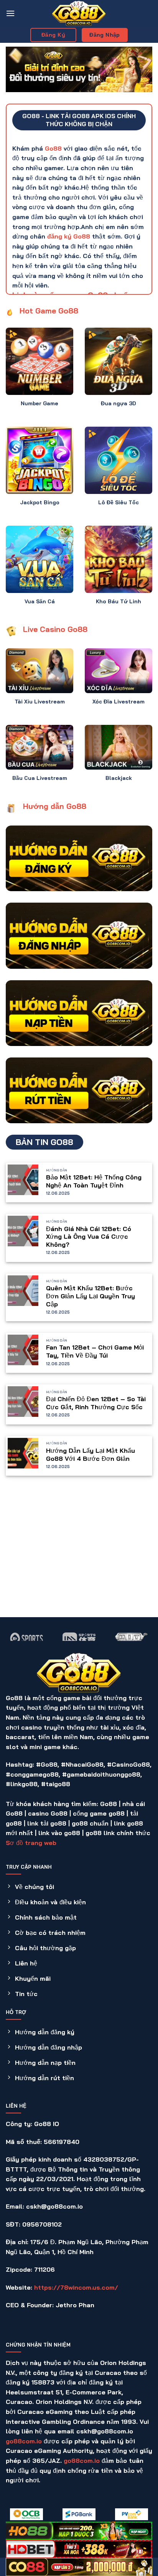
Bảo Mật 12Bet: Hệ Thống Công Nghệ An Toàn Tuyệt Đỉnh (94, 1181)
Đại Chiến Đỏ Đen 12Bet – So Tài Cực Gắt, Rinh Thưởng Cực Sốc (96, 1403)
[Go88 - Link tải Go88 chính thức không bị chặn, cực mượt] (79, 13)
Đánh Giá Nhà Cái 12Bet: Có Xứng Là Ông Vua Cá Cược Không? (89, 1237)
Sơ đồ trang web (31, 1843)
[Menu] (10, 13)
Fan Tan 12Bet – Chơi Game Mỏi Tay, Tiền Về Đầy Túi (95, 1351)
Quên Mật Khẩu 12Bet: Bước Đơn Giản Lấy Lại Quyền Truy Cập (91, 1296)
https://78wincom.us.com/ (76, 2287)
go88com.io (24, 2441)
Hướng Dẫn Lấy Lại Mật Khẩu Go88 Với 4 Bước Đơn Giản (91, 1454)
